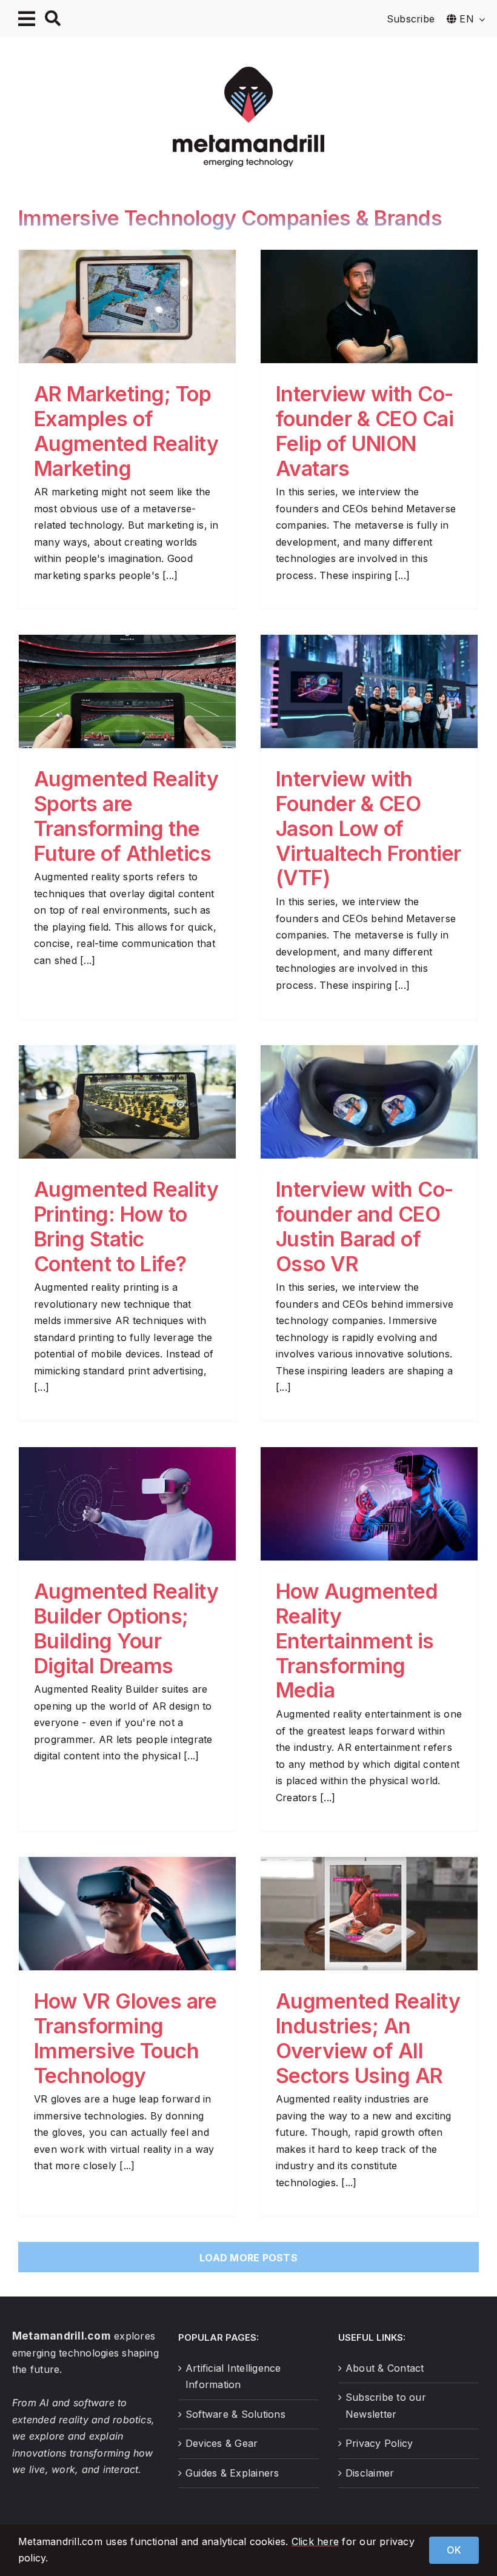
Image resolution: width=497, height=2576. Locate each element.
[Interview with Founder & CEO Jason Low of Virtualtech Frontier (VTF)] (369, 691)
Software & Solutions (235, 2414)
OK (454, 2550)
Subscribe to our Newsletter (386, 2406)
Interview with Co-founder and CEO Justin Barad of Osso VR (365, 1226)
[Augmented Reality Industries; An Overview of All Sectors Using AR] (369, 1914)
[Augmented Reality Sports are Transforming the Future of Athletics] (127, 691)
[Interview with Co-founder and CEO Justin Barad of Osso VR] (369, 1102)
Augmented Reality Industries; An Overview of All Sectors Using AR (368, 2038)
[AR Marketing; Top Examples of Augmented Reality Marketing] (127, 306)
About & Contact (385, 2368)
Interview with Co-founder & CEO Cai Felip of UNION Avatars (365, 431)
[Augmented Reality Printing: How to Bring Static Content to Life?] (127, 1102)
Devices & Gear (222, 2443)
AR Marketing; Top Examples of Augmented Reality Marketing (126, 431)
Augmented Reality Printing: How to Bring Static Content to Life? (126, 1226)
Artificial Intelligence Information (233, 2377)
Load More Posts (248, 2258)
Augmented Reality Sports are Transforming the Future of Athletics (126, 816)
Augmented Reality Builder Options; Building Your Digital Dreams (126, 1628)
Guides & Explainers (232, 2473)
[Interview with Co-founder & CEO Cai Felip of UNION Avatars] (369, 306)
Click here (315, 2541)
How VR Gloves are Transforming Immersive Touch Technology (125, 2038)
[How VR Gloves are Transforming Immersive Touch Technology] (127, 1914)
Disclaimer (370, 2473)
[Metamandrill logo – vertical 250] (248, 72)
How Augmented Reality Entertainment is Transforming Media (357, 1641)
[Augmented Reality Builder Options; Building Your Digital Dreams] (127, 1504)
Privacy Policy (379, 2443)
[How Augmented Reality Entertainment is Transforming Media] (369, 1504)
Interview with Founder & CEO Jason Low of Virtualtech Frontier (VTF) (369, 828)
